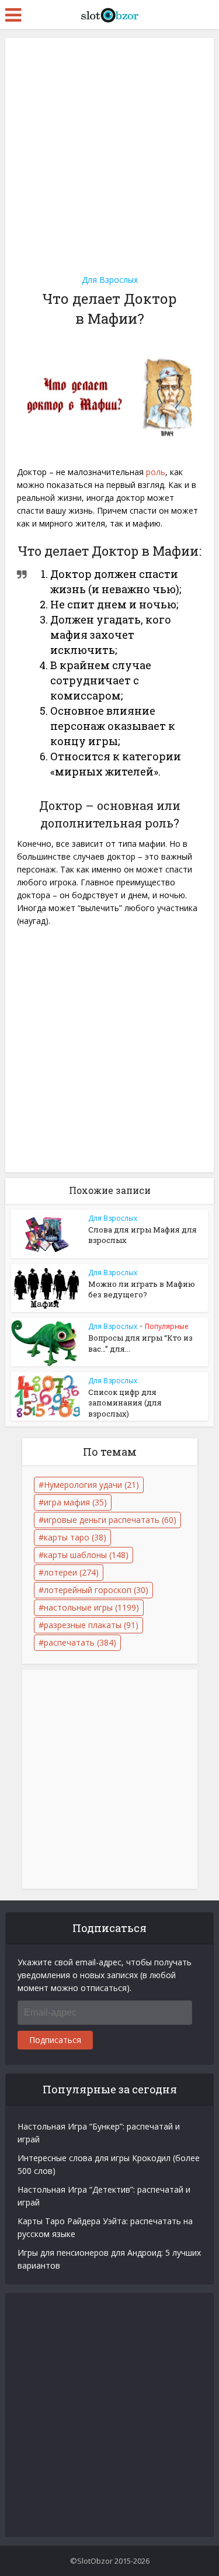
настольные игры (91, 1607)
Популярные (167, 1326)
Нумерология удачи (91, 1485)
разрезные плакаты (91, 1625)
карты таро (75, 1537)
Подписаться (55, 2040)
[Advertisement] (109, 152)
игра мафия (75, 1502)
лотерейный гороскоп (96, 1590)
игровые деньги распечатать (110, 1520)
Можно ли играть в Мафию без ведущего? (142, 1289)
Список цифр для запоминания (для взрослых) (125, 1403)
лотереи (71, 1572)
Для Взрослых (110, 280)
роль (156, 472)
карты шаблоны (86, 1555)
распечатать (80, 1642)
